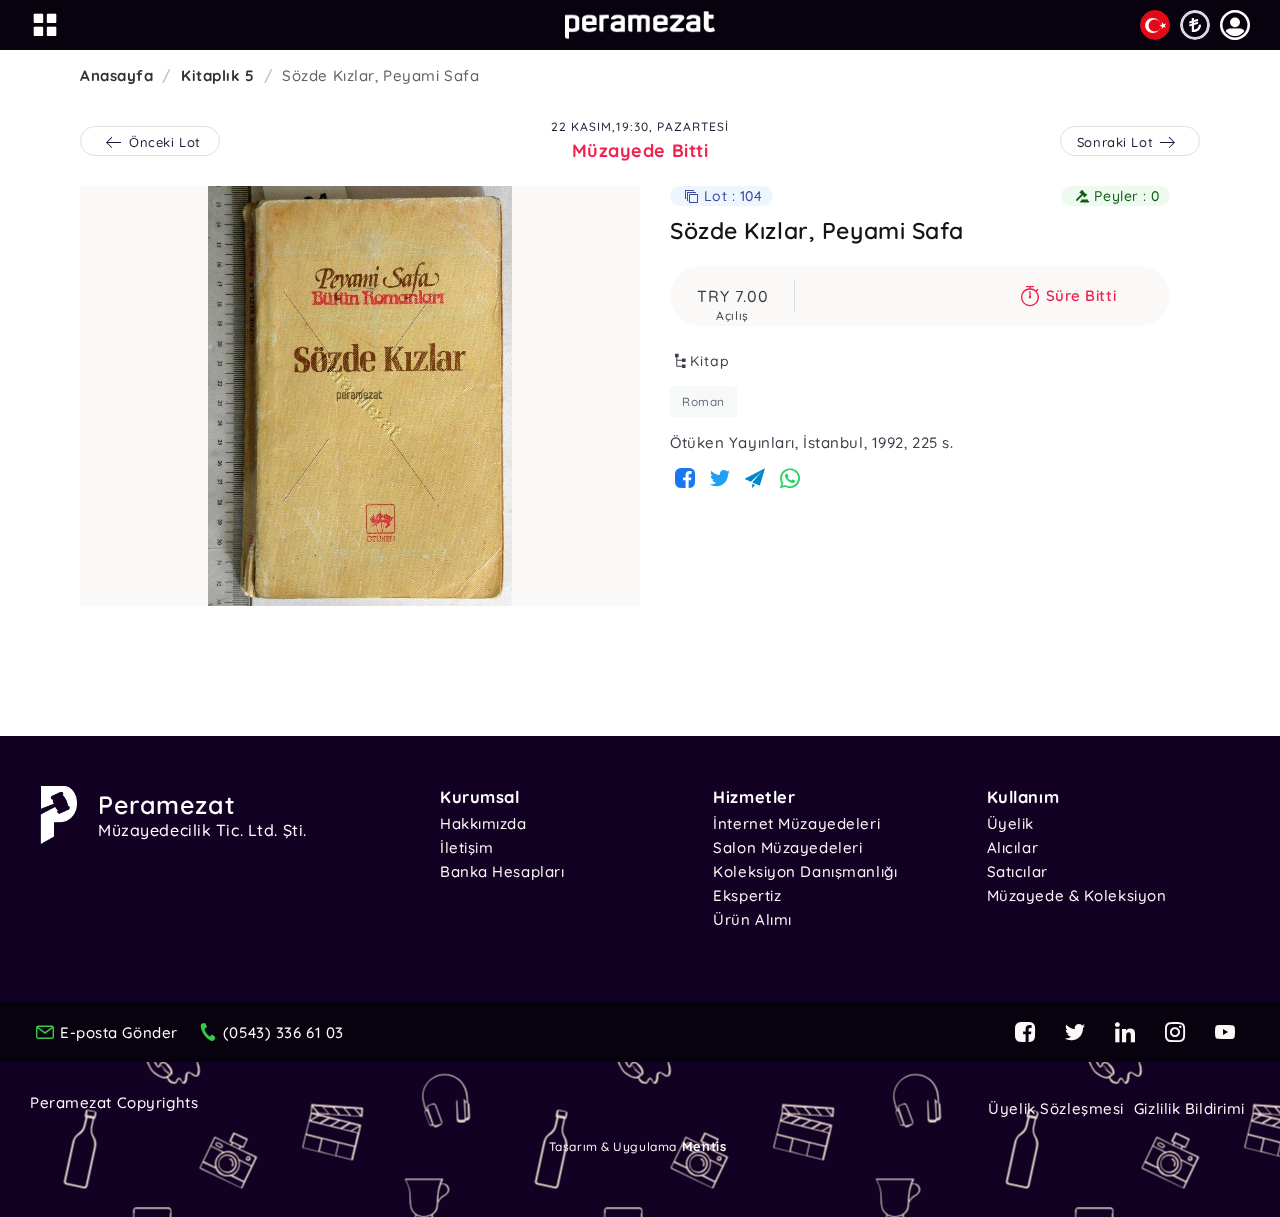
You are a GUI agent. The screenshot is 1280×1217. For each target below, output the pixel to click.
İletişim (466, 847)
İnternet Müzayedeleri (796, 823)
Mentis (704, 1146)
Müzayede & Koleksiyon (1077, 895)
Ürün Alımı (752, 919)
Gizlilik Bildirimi (1189, 1108)
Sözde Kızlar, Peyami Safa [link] (380, 75)
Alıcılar (1012, 847)
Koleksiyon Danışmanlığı (805, 871)
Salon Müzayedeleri (787, 847)
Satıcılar (1017, 871)
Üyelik (1010, 823)
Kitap (710, 361)
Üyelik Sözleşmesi (1056, 1108)
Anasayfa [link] (116, 75)
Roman (703, 401)
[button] (1235, 25)
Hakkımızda (483, 823)
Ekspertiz (747, 895)
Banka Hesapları (502, 871)
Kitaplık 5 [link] (218, 75)
